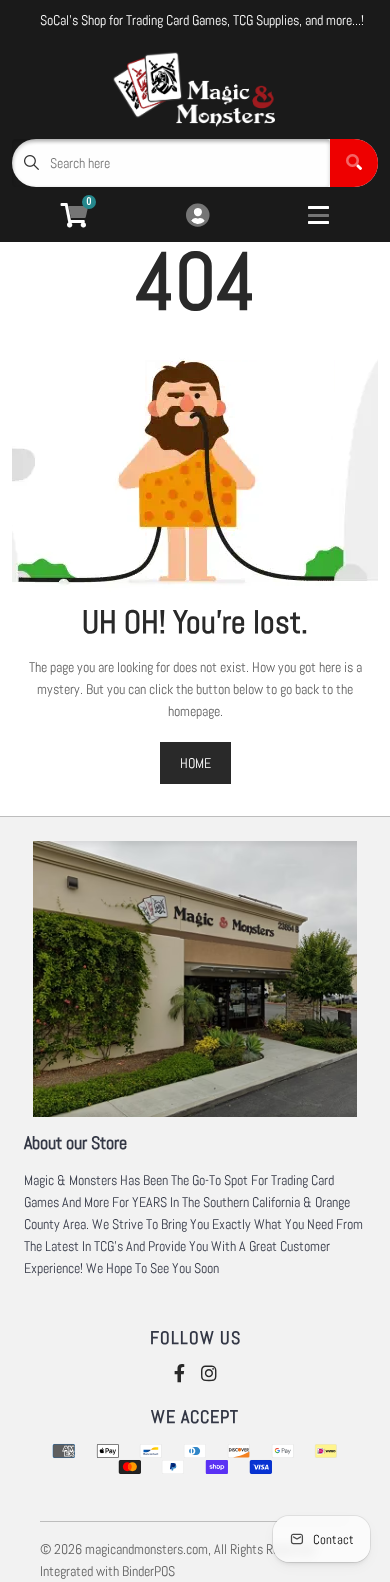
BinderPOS (148, 1571)
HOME (195, 763)
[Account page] (197, 216)
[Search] (354, 163)
